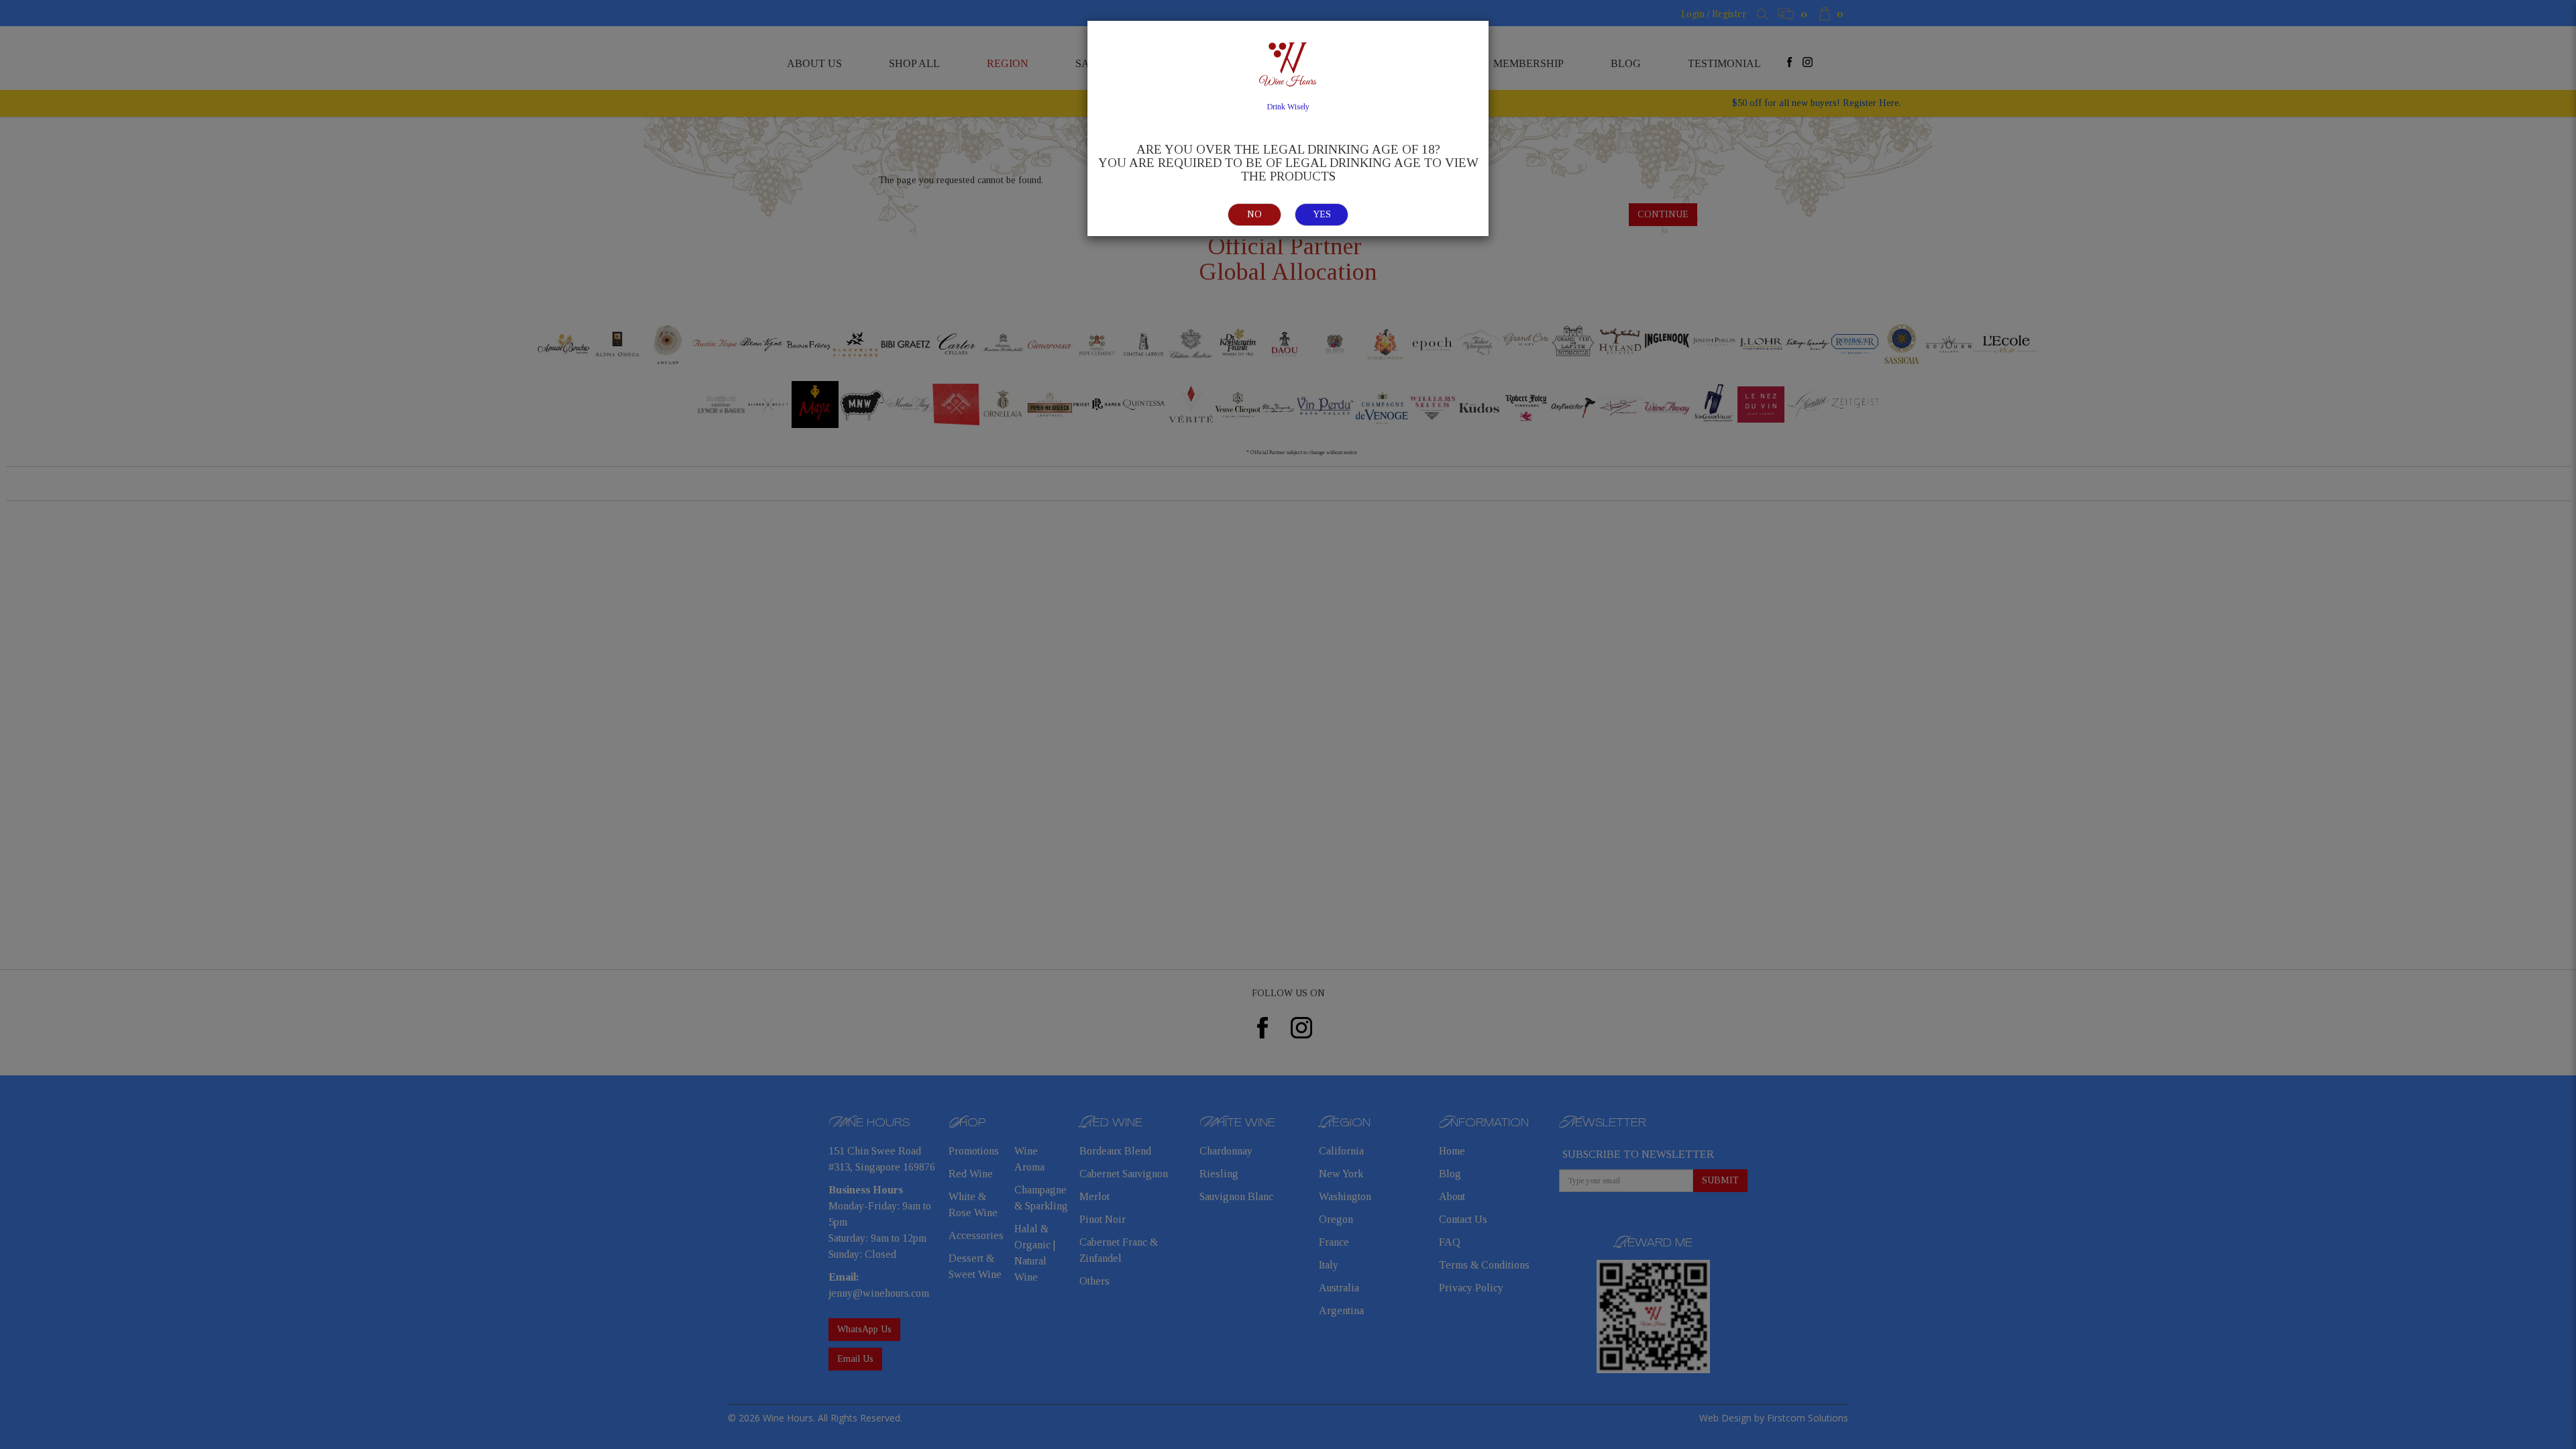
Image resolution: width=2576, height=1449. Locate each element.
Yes (1322, 214)
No (1254, 214)
